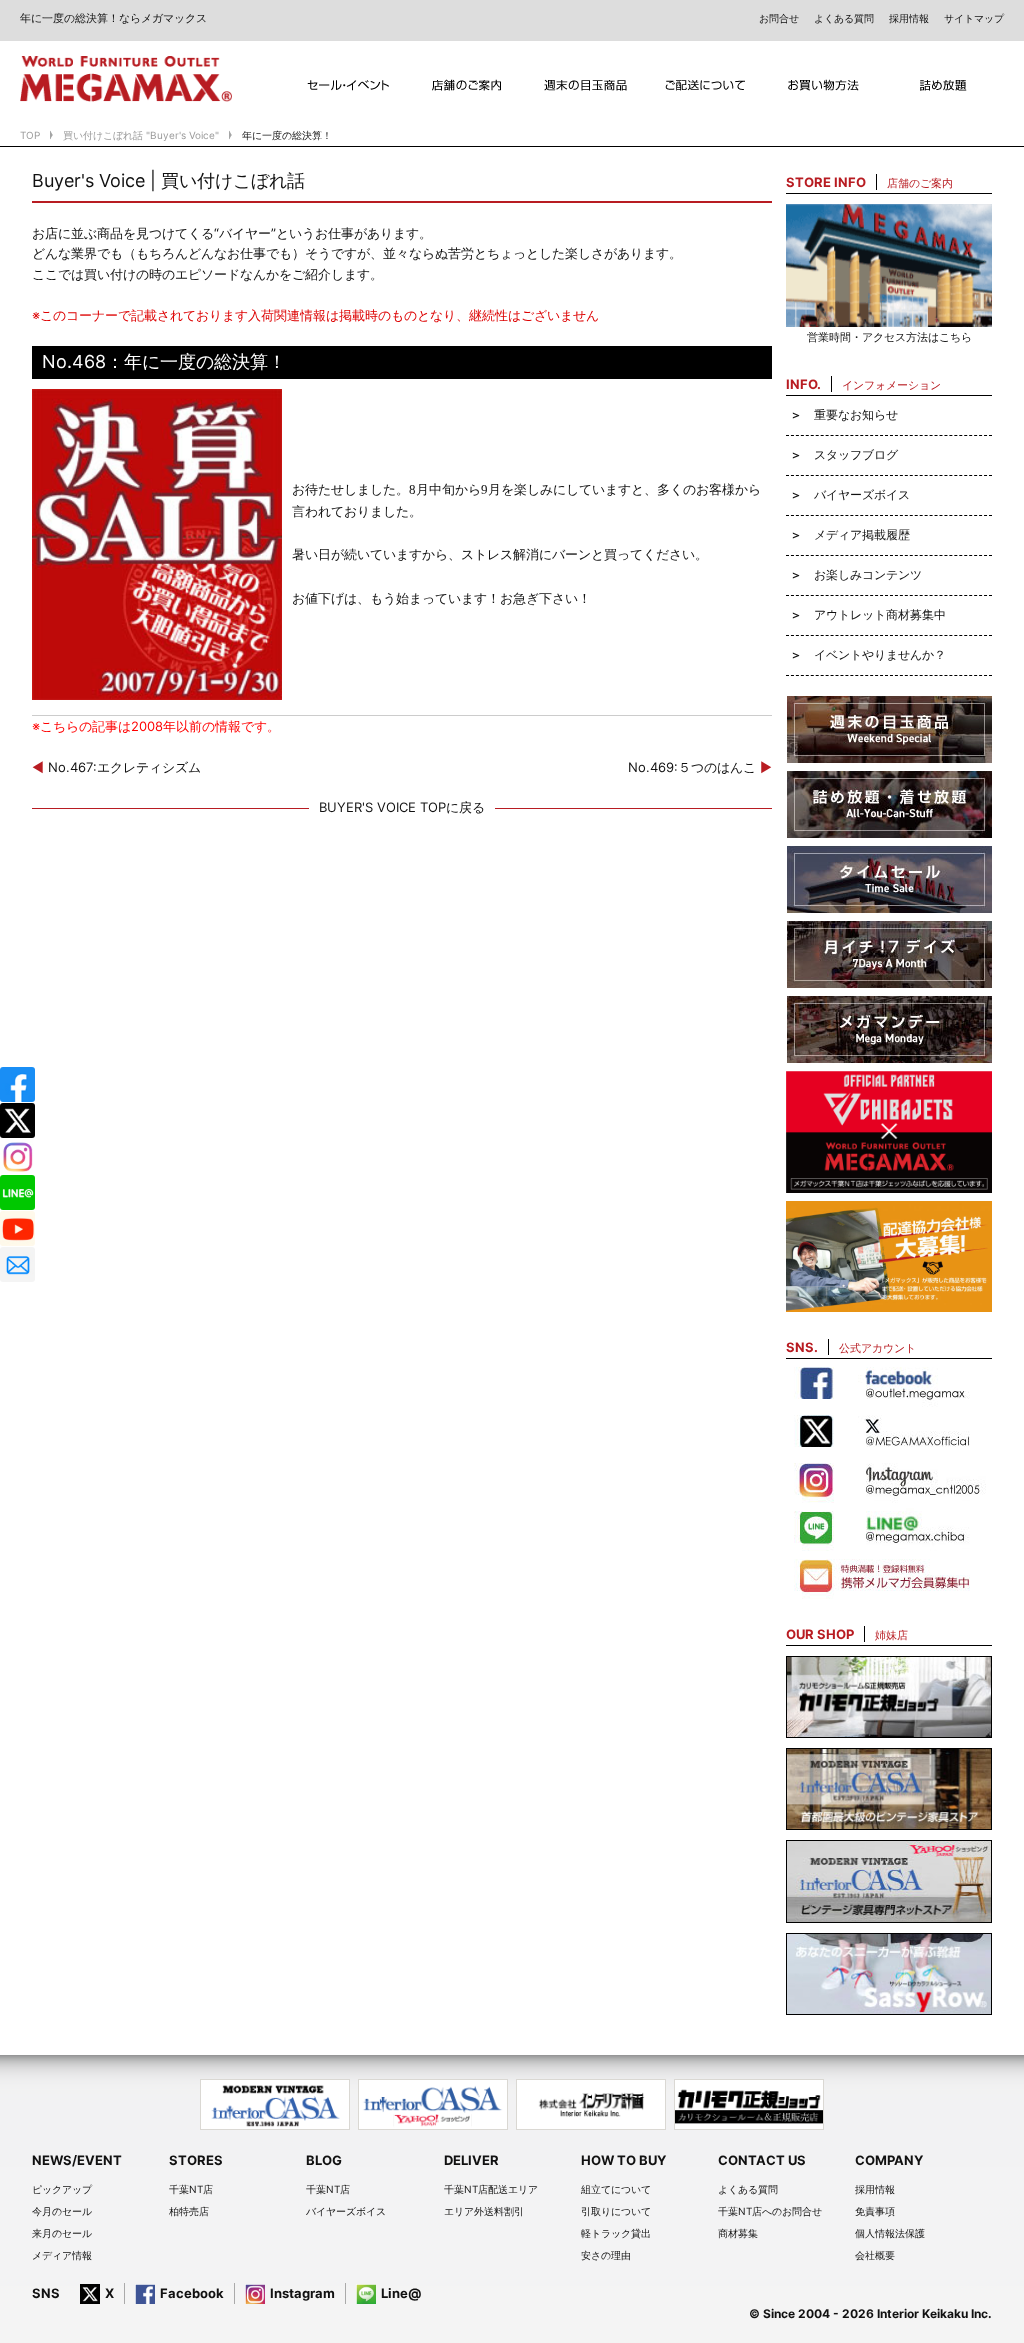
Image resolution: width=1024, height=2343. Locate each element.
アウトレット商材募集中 (880, 614)
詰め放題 (944, 85)
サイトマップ (974, 18)
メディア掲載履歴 (862, 534)
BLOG (324, 2160)
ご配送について (705, 85)
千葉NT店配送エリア (491, 2189)
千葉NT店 (191, 2189)
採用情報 (909, 18)
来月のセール (62, 2233)
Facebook (192, 2293)
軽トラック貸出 (616, 2233)
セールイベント (348, 85)
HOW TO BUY (623, 2160)
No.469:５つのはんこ (700, 767)
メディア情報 (62, 2255)
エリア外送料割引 (484, 2211)
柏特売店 (189, 2211)
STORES (196, 2160)
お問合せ (779, 18)
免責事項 (875, 2211)
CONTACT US (762, 2160)
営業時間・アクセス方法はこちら (889, 337)
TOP (30, 135)
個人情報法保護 (890, 2233)
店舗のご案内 (467, 85)
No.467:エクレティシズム (116, 767)
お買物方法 (824, 85)
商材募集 (738, 2233)
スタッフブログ (856, 454)
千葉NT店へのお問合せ (770, 2211)
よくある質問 (844, 18)
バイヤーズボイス (862, 494)
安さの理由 (606, 2255)
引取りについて (616, 2211)
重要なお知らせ (856, 414)
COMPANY (889, 2160)
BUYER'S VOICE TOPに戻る (402, 807)
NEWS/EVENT (77, 2160)
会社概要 (875, 2255)
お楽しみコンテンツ (868, 574)
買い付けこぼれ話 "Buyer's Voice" (141, 135)
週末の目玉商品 (586, 85)
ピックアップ (62, 2189)
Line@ (401, 2293)
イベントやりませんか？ (880, 654)
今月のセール (62, 2211)
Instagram (302, 2293)
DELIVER (471, 2160)
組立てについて (616, 2189)
